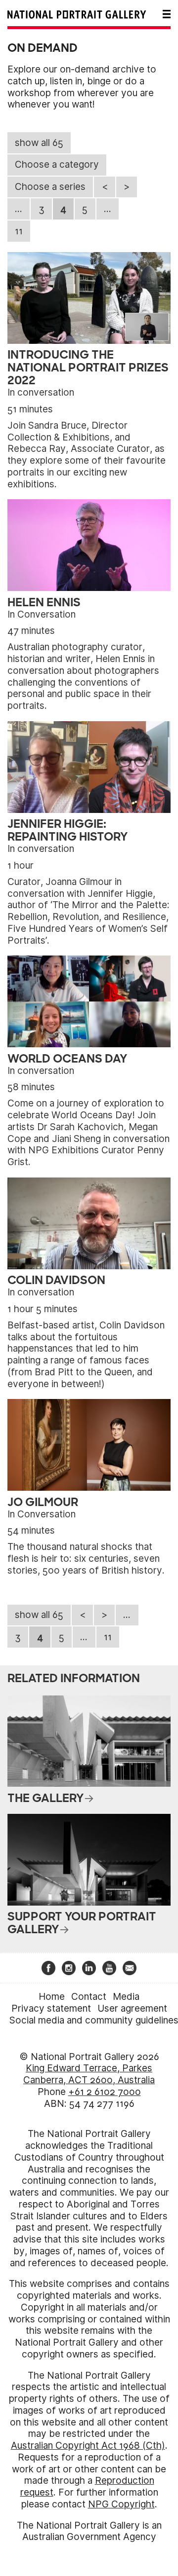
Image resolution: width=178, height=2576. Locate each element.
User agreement (132, 2008)
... (19, 209)
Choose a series (50, 187)
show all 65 (39, 143)
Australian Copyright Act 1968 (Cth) (88, 2446)
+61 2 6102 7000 (105, 2092)
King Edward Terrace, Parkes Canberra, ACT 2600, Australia (89, 2074)
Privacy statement (51, 2008)
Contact (89, 1997)
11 (19, 231)
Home (52, 1997)
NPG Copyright (121, 2504)
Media (126, 1997)
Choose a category (57, 165)
